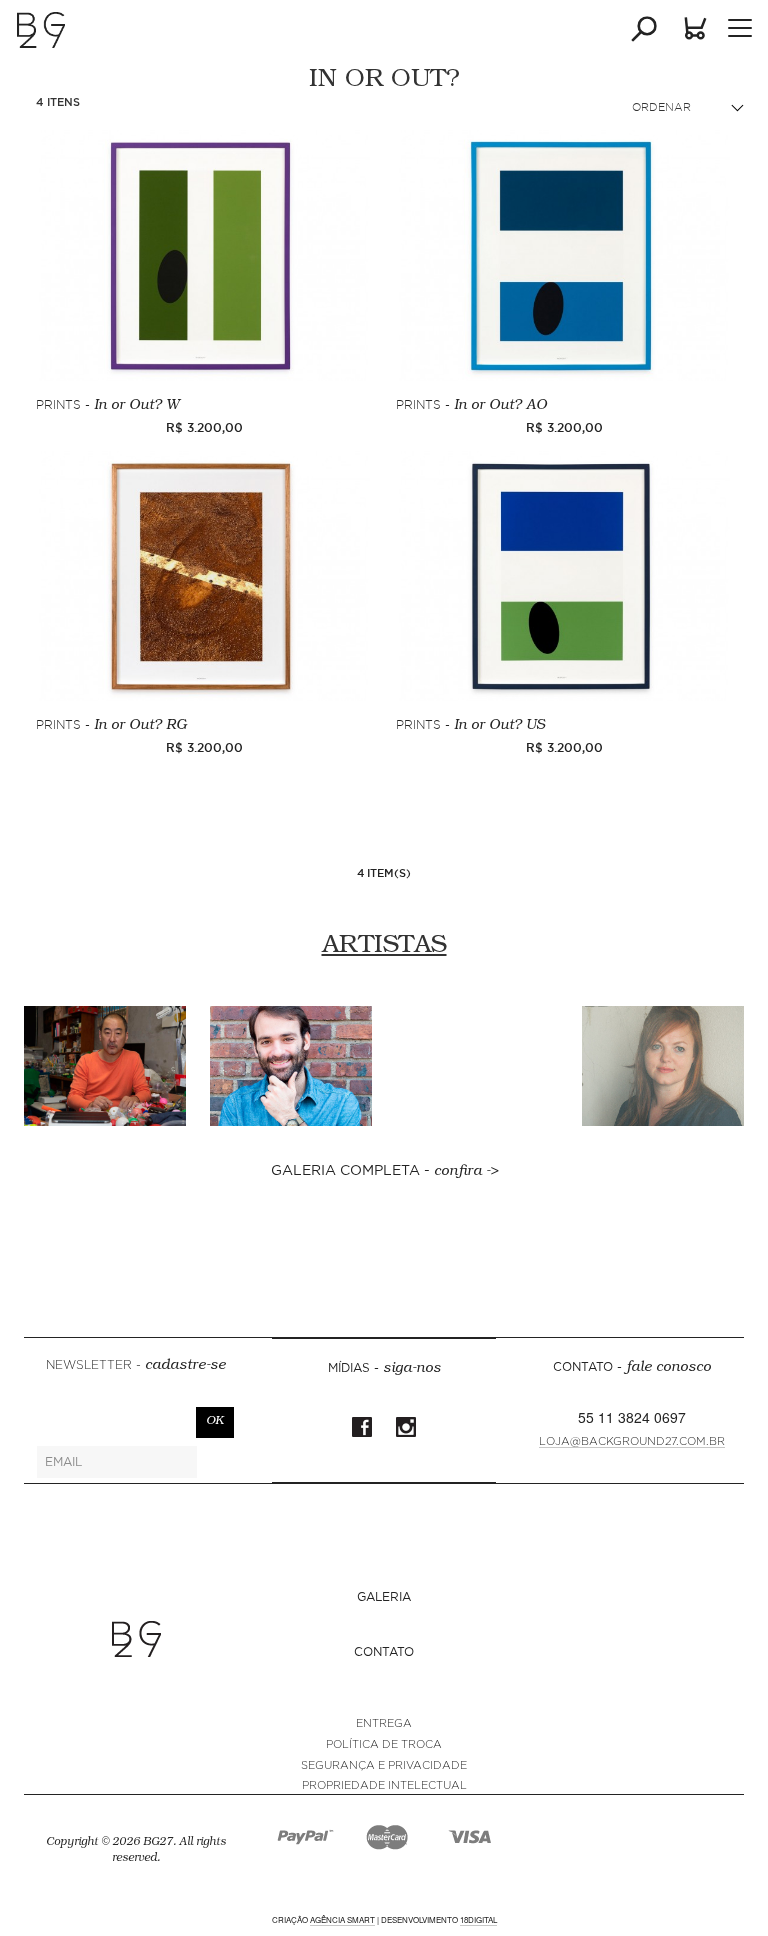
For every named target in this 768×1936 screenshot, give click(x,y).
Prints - (107, 405)
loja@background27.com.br (632, 1441)
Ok (215, 1422)
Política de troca (384, 1744)
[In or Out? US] (564, 576)
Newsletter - (136, 1366)
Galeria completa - (384, 1170)
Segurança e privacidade (384, 1765)
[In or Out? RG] (204, 576)
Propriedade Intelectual (384, 1785)
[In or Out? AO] (564, 255)
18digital (478, 1919)
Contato (384, 1651)
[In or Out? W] (204, 255)
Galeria (384, 1596)
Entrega (384, 1723)
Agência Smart (342, 1919)
